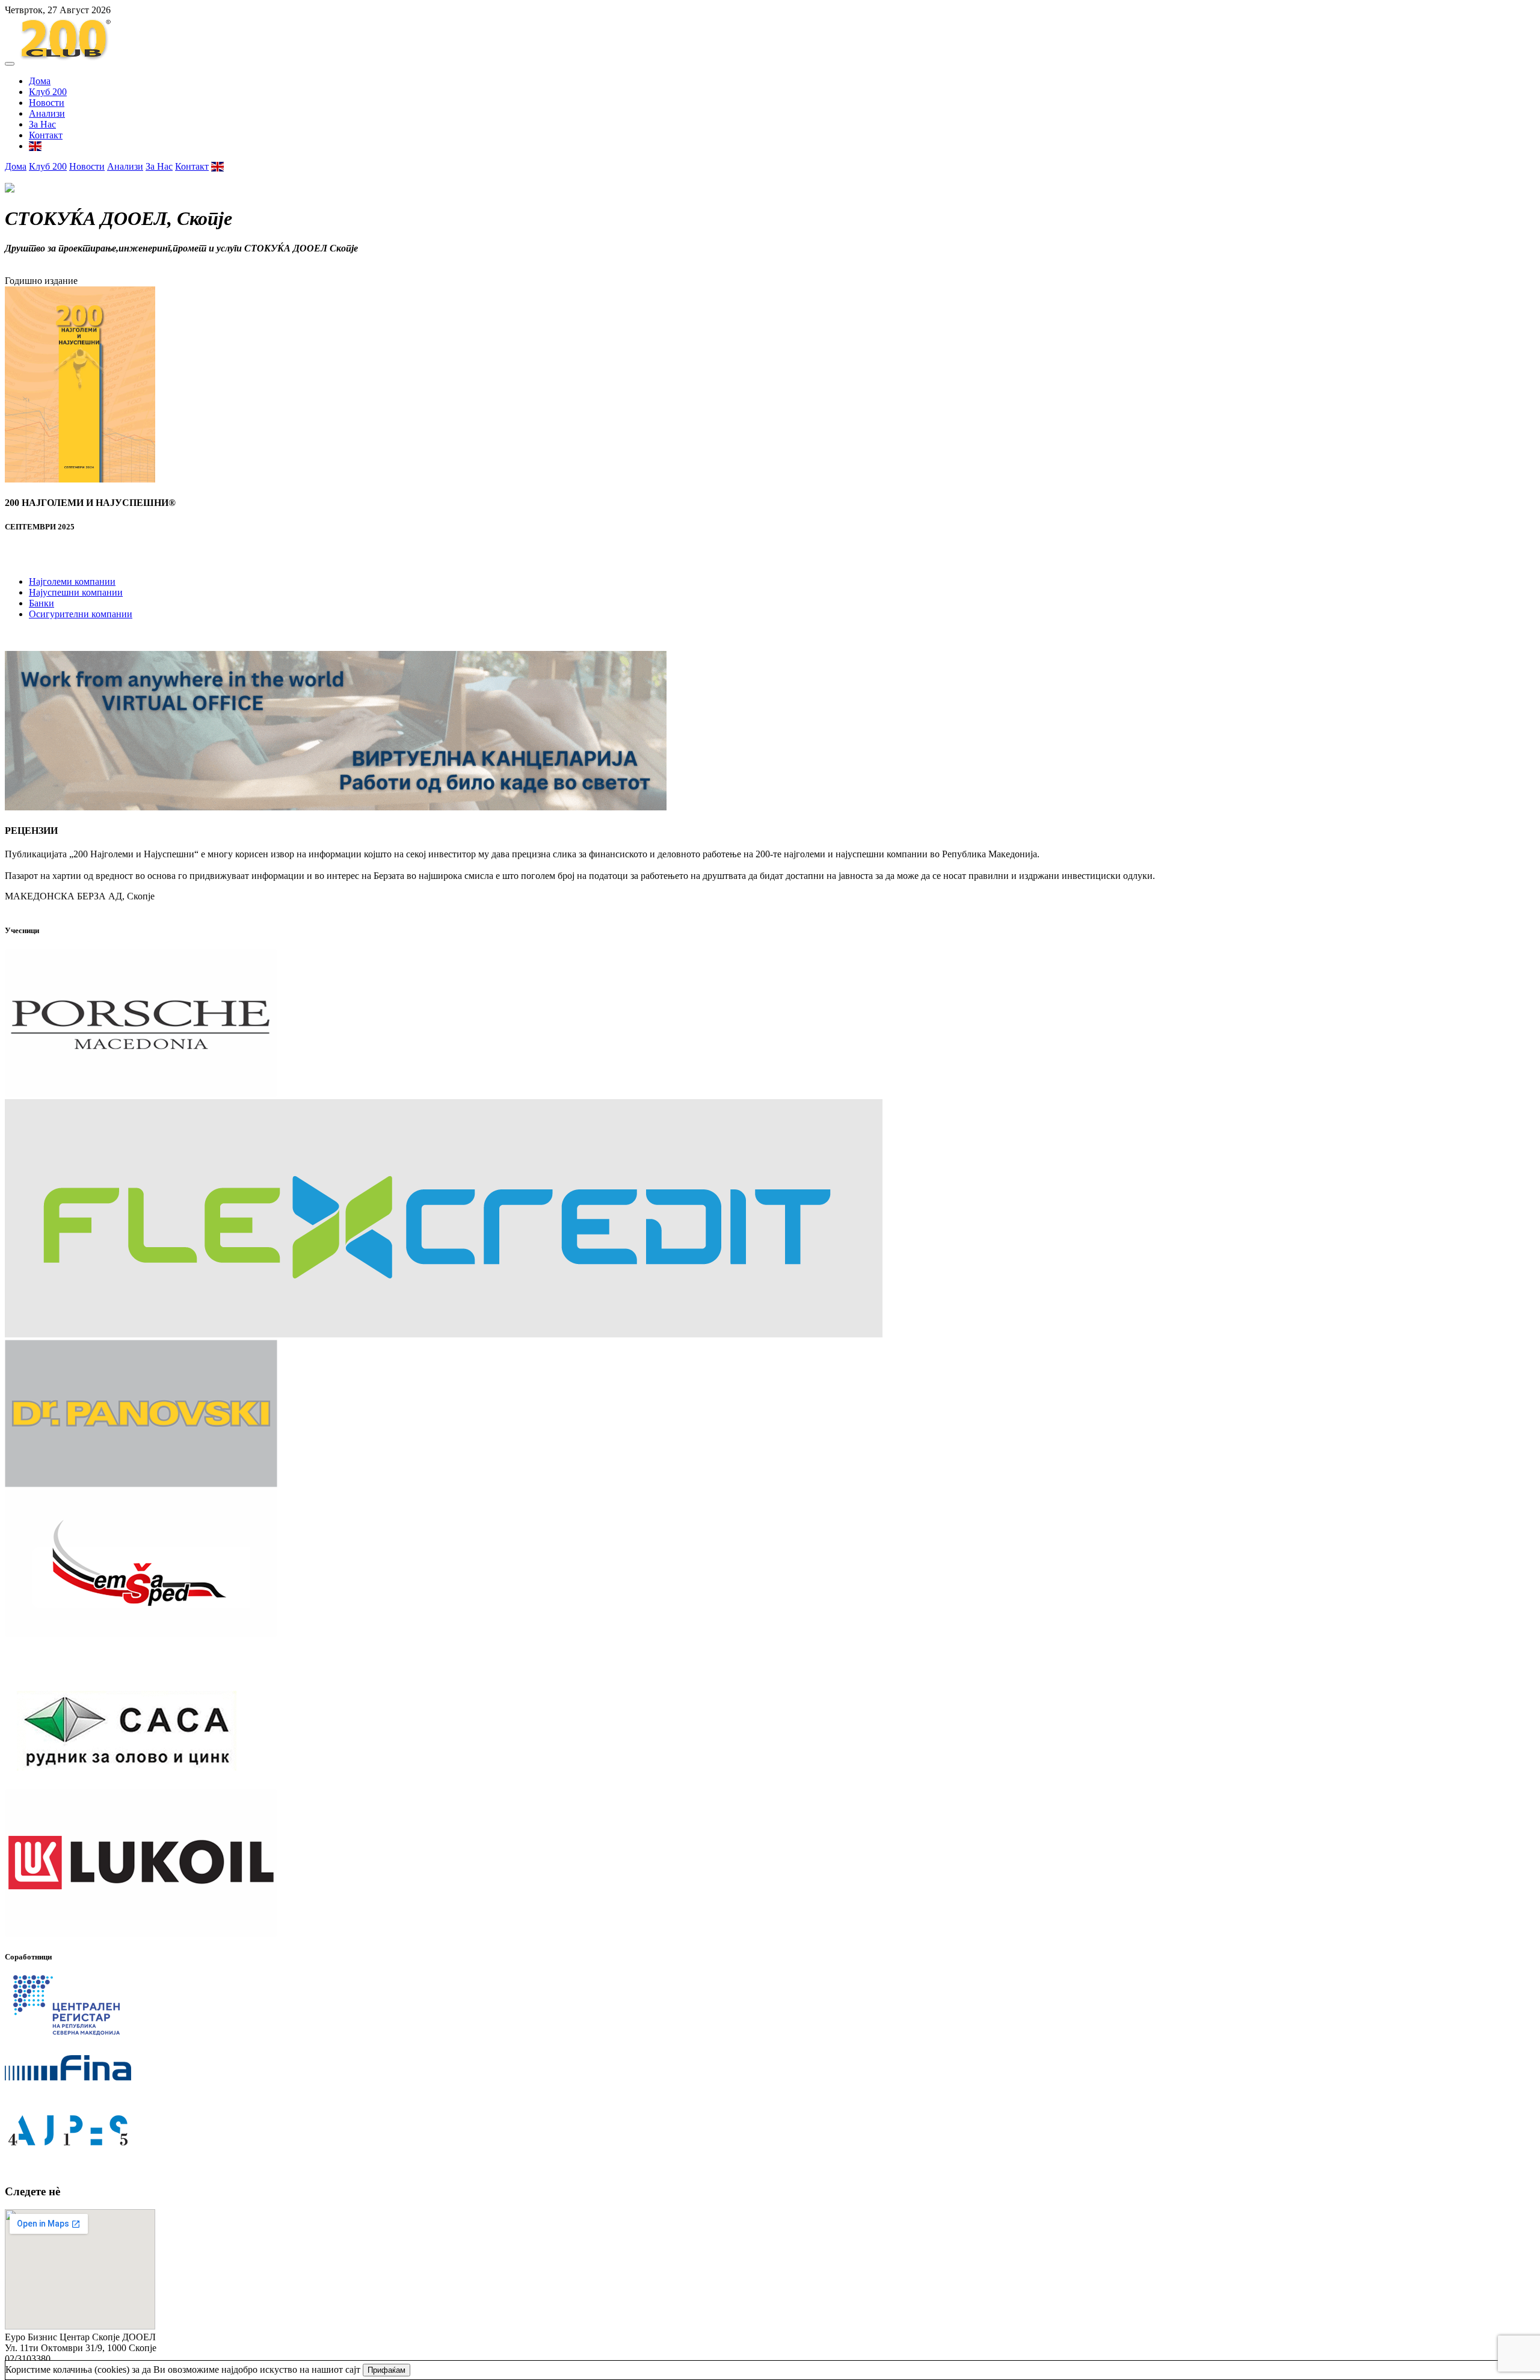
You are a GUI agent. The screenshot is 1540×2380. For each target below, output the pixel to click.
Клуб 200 (48, 92)
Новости (47, 103)
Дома (40, 81)
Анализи (47, 113)
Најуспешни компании (76, 592)
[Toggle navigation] (10, 64)
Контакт (46, 135)
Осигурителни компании (81, 614)
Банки (42, 603)
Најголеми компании (72, 581)
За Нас (42, 124)
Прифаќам (387, 2370)
